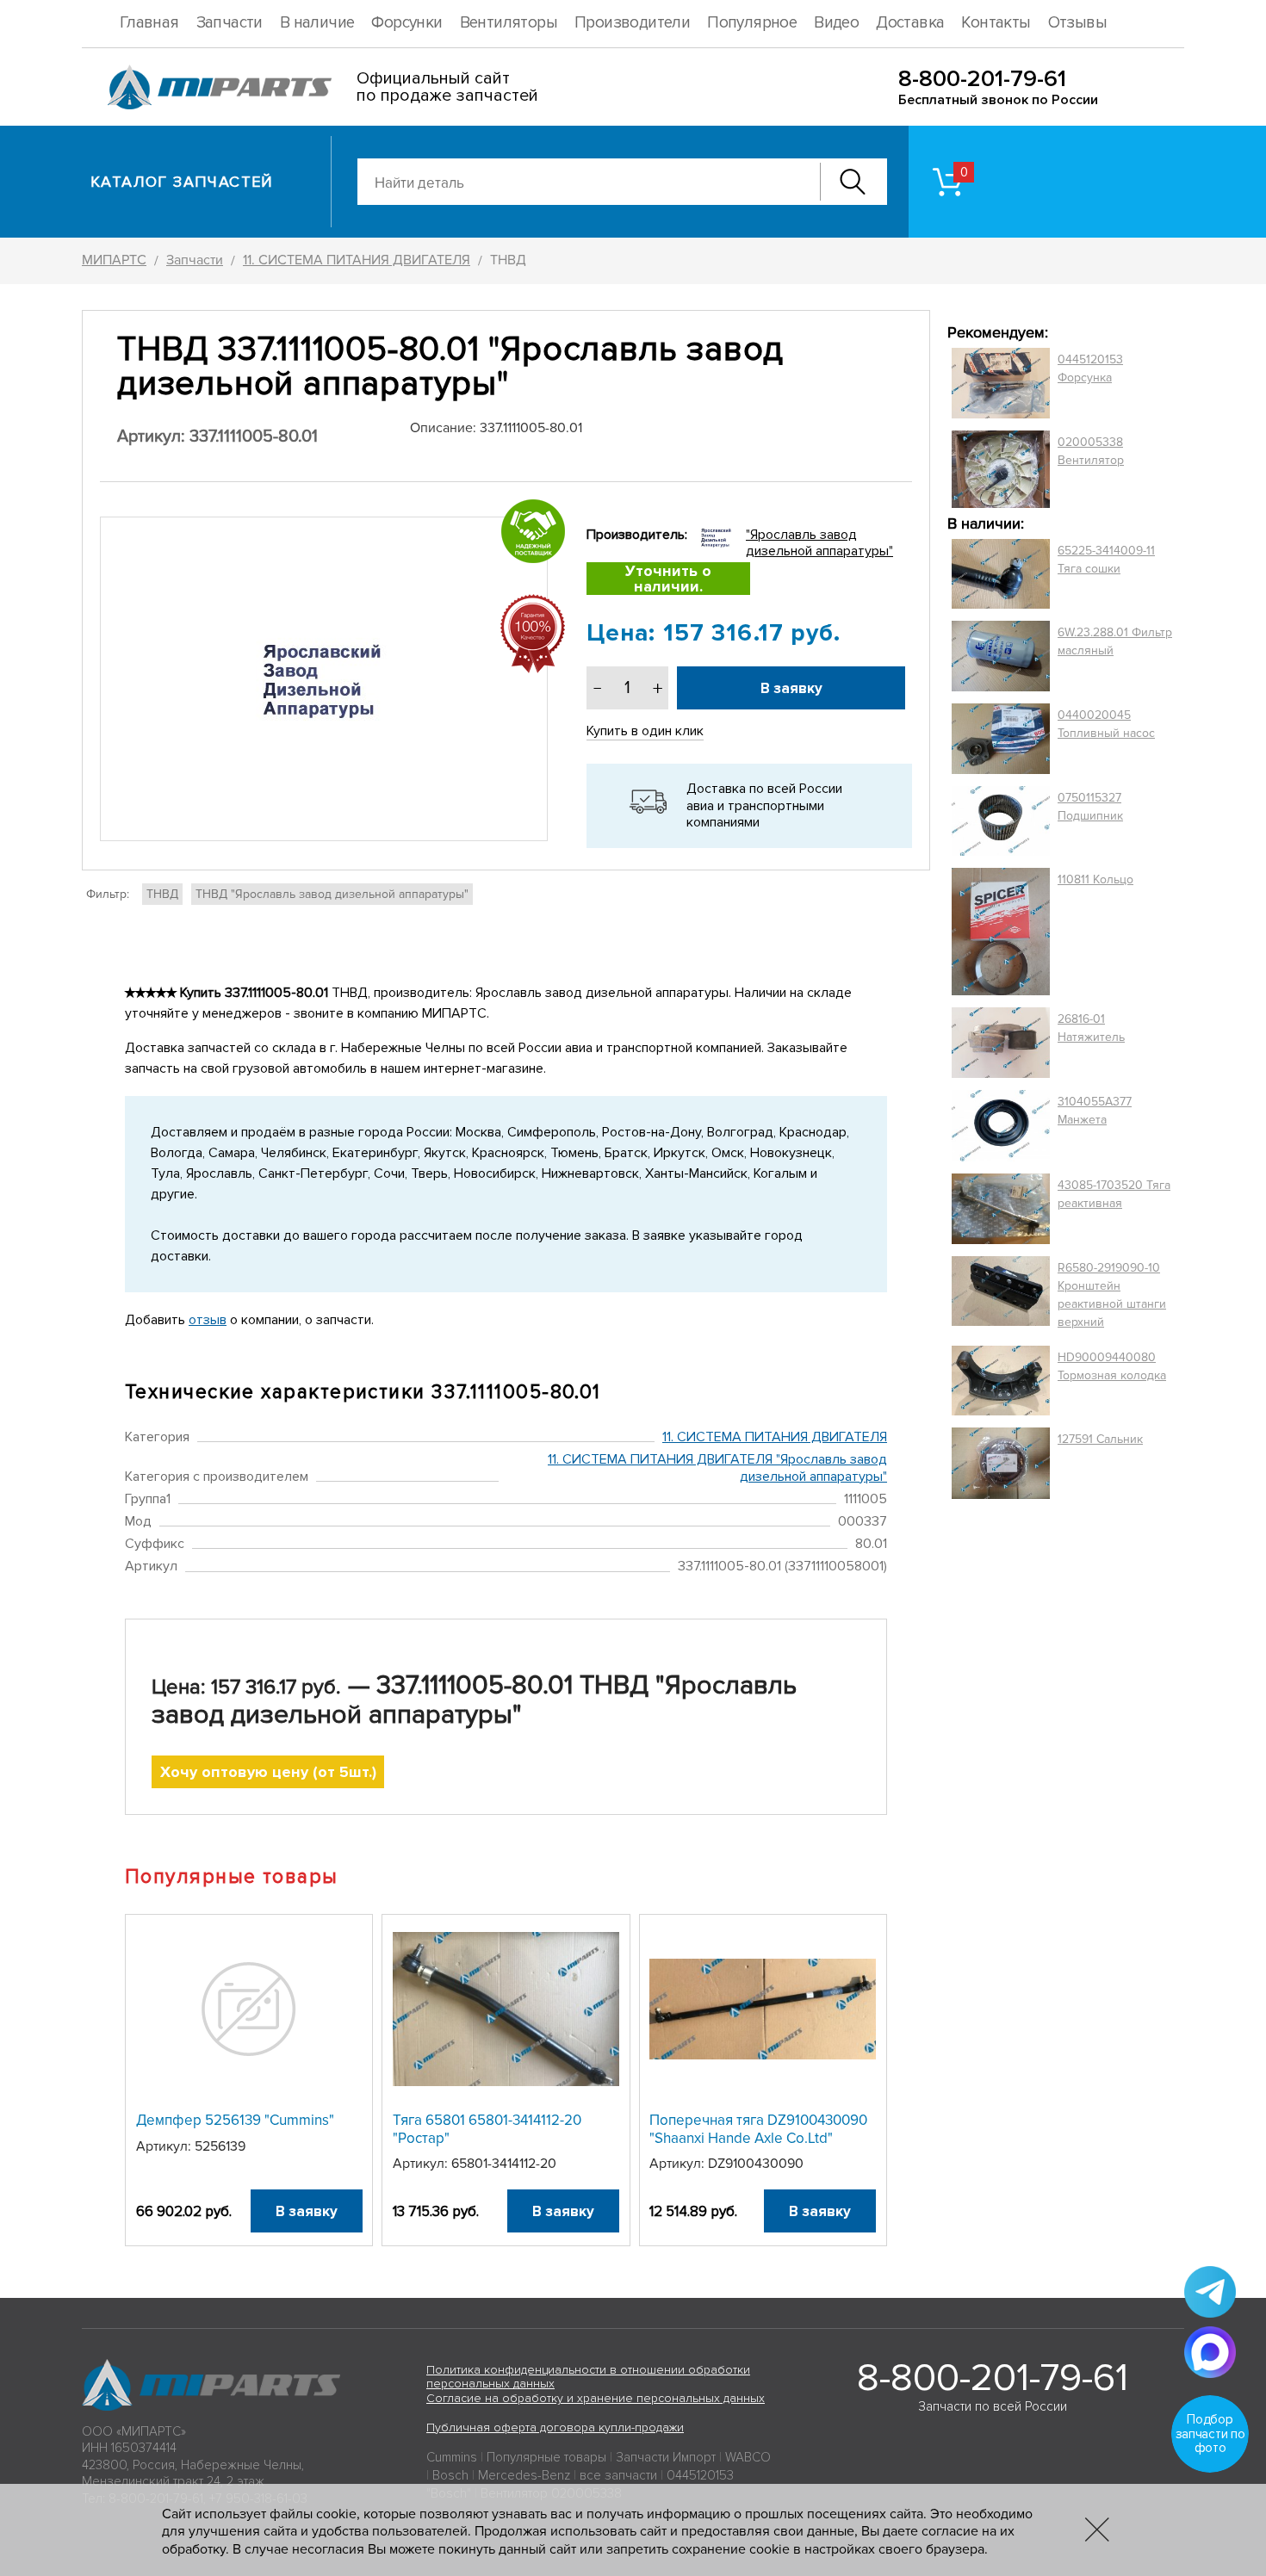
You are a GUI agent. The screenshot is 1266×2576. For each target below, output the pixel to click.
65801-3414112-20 (504, 2164)
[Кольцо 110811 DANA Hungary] (1001, 932)
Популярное (752, 23)
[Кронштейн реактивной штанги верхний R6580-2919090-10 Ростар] (1001, 1295)
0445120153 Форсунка (1090, 368)
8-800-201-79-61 (982, 79)
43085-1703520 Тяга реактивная (1114, 1194)
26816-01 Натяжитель (1091, 1028)
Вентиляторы (509, 23)
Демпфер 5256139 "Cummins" (235, 2120)
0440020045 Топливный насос (1106, 724)
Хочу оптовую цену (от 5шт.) (268, 1772)
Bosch (450, 2475)
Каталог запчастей (182, 182)
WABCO (748, 2457)
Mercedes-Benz (524, 2475)
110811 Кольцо (1095, 879)
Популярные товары (546, 2457)
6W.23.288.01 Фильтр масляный (1115, 641)
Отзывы (1077, 23)
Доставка (910, 23)
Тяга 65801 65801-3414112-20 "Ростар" (487, 2129)
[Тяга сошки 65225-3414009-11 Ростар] (1001, 574)
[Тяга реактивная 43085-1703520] (1001, 1209)
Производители (632, 23)
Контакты (996, 23)
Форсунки (406, 23)
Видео (836, 23)
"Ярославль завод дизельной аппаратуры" (819, 543)
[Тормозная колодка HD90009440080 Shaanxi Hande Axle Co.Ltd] (1001, 1381)
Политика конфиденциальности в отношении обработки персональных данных (588, 2377)
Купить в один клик (645, 731)
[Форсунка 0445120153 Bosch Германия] (1001, 383)
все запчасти (618, 2475)
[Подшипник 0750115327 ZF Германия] (1001, 820)
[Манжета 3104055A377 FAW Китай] (1001, 1125)
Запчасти (230, 23)
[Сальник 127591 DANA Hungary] (1001, 1463)
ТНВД (162, 894)
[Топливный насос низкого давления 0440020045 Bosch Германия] (1001, 739)
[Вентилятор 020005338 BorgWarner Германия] (1001, 469)
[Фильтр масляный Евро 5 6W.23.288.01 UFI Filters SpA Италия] (1001, 656)
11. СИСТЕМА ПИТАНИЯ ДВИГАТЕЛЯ (775, 1437)
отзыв (208, 1320)
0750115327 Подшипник (1090, 807)
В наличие (317, 23)
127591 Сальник (1100, 1439)
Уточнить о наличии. (668, 579)
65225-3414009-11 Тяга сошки (1106, 560)
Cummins (452, 2457)
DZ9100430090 (756, 2164)
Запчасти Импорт (666, 2457)
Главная (149, 23)
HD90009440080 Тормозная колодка (1112, 1366)
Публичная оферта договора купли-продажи (555, 2427)
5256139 (220, 2146)
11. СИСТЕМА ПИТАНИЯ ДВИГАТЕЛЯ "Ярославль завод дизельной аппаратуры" (717, 1468)
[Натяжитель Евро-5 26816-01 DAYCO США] (1001, 1043)
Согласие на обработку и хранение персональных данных (596, 2398)
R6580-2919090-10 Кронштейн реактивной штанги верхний (1112, 1295)
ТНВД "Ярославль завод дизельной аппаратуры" (332, 894)
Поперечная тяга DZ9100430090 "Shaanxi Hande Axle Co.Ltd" (758, 2129)
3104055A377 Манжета (1095, 1111)
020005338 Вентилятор (1091, 451)
